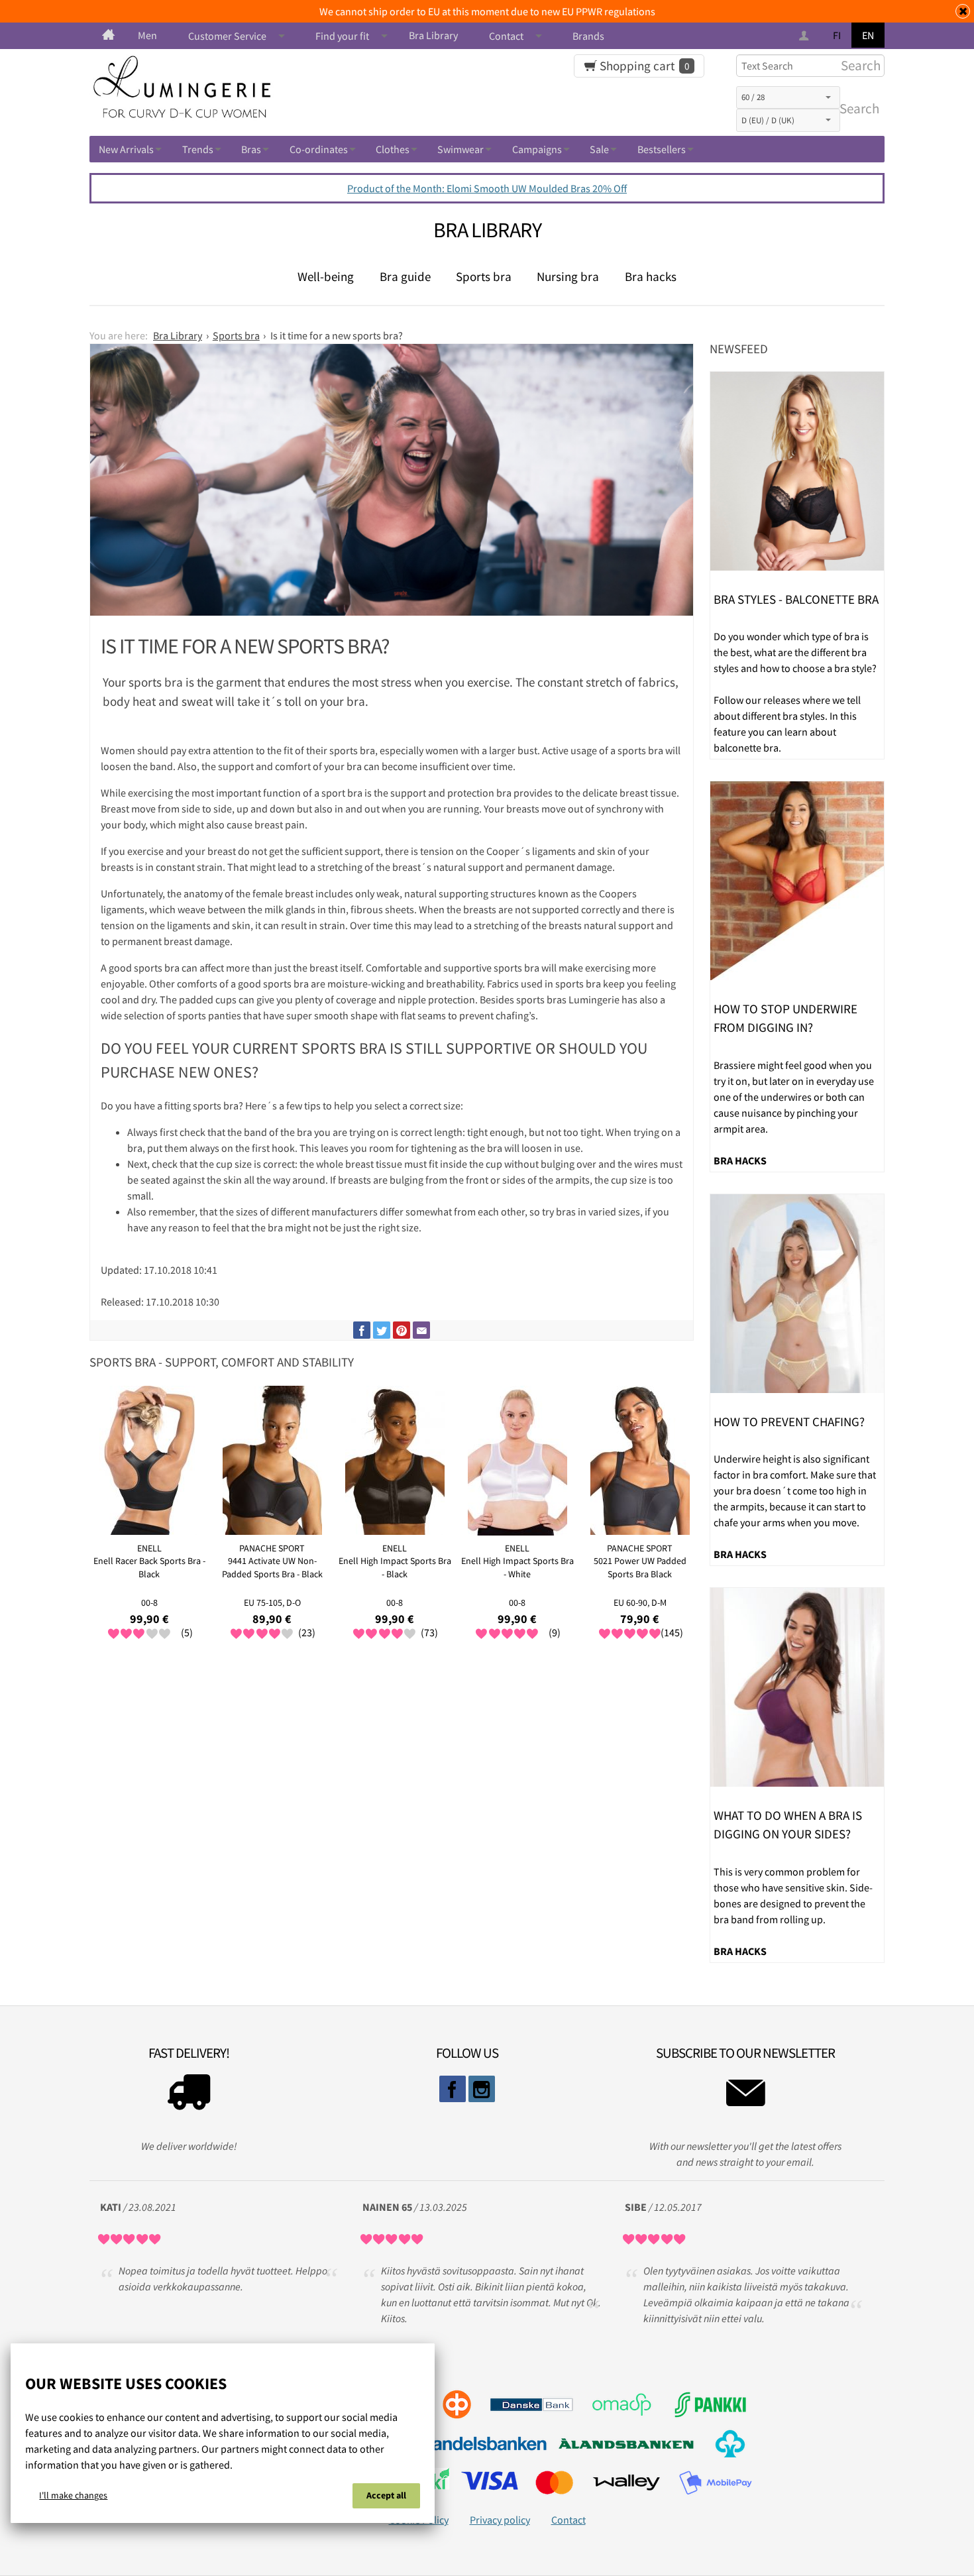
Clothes (393, 149)
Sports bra (484, 276)
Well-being (326, 276)
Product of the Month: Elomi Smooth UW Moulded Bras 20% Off (487, 188)
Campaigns (537, 149)
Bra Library (433, 35)
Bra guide (405, 276)
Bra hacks (651, 276)
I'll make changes (73, 2495)
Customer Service (227, 36)
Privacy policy (500, 2520)
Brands (588, 36)
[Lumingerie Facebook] (453, 2089)
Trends (198, 149)
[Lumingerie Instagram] (482, 2089)
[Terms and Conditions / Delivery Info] (189, 2096)
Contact (506, 36)
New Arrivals (126, 149)
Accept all (386, 2495)
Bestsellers (662, 149)
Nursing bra (568, 276)
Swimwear (460, 149)
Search (857, 109)
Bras (251, 149)
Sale (599, 149)
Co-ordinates (319, 149)
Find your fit (342, 36)
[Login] (805, 36)
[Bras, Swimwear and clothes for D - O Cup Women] (108, 35)
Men (147, 35)
